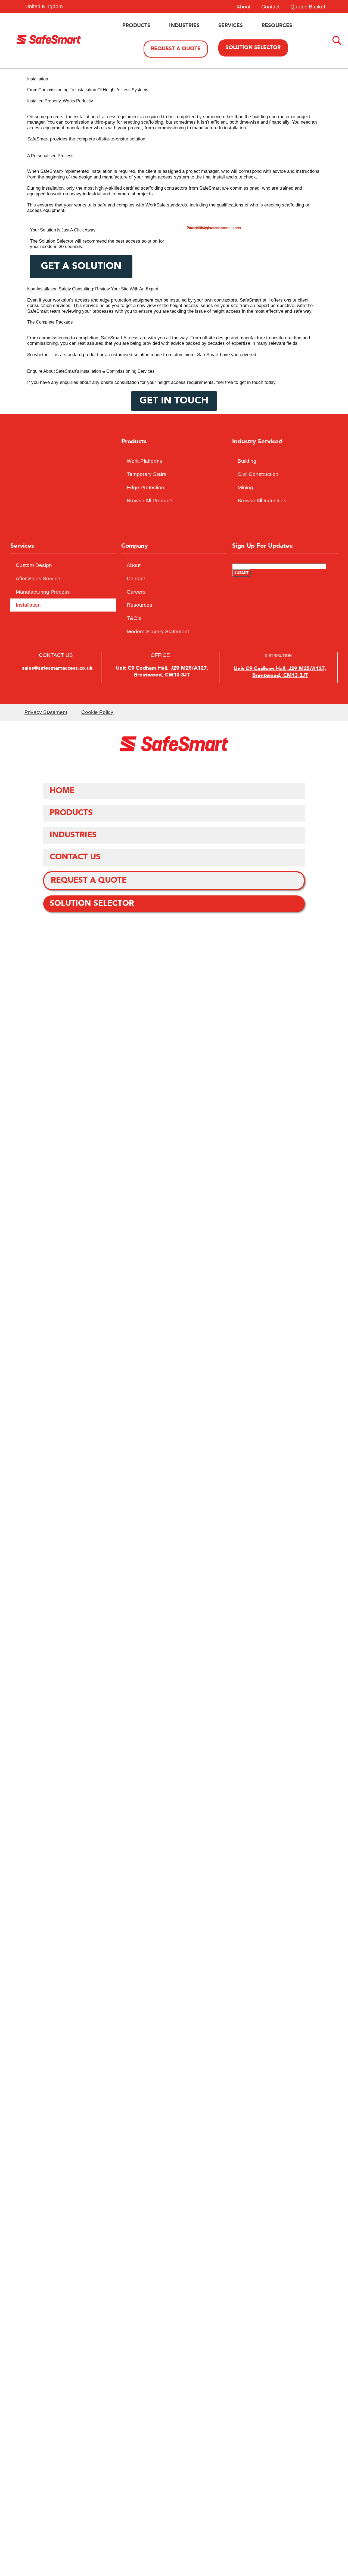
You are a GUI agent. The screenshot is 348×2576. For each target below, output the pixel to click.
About (243, 7)
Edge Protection (145, 488)
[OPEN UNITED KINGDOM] (77, 7)
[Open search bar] (337, 41)
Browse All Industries (262, 501)
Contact (270, 7)
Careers (136, 592)
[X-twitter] (71, 486)
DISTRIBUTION (278, 656)
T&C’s (134, 618)
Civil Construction (258, 474)
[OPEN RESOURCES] (296, 26)
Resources (139, 605)
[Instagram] (63, 486)
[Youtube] (55, 486)
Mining (245, 488)
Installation (28, 605)
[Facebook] (67, 486)
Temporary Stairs (147, 474)
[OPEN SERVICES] (247, 26)
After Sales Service (38, 579)
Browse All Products (150, 501)
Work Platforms (145, 461)
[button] (160, 672)
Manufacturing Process (43, 592)
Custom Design (34, 565)
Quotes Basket (308, 7)
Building (247, 461)
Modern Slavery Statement (158, 632)
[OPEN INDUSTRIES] (203, 26)
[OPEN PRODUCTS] (154, 26)
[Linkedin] (59, 486)
